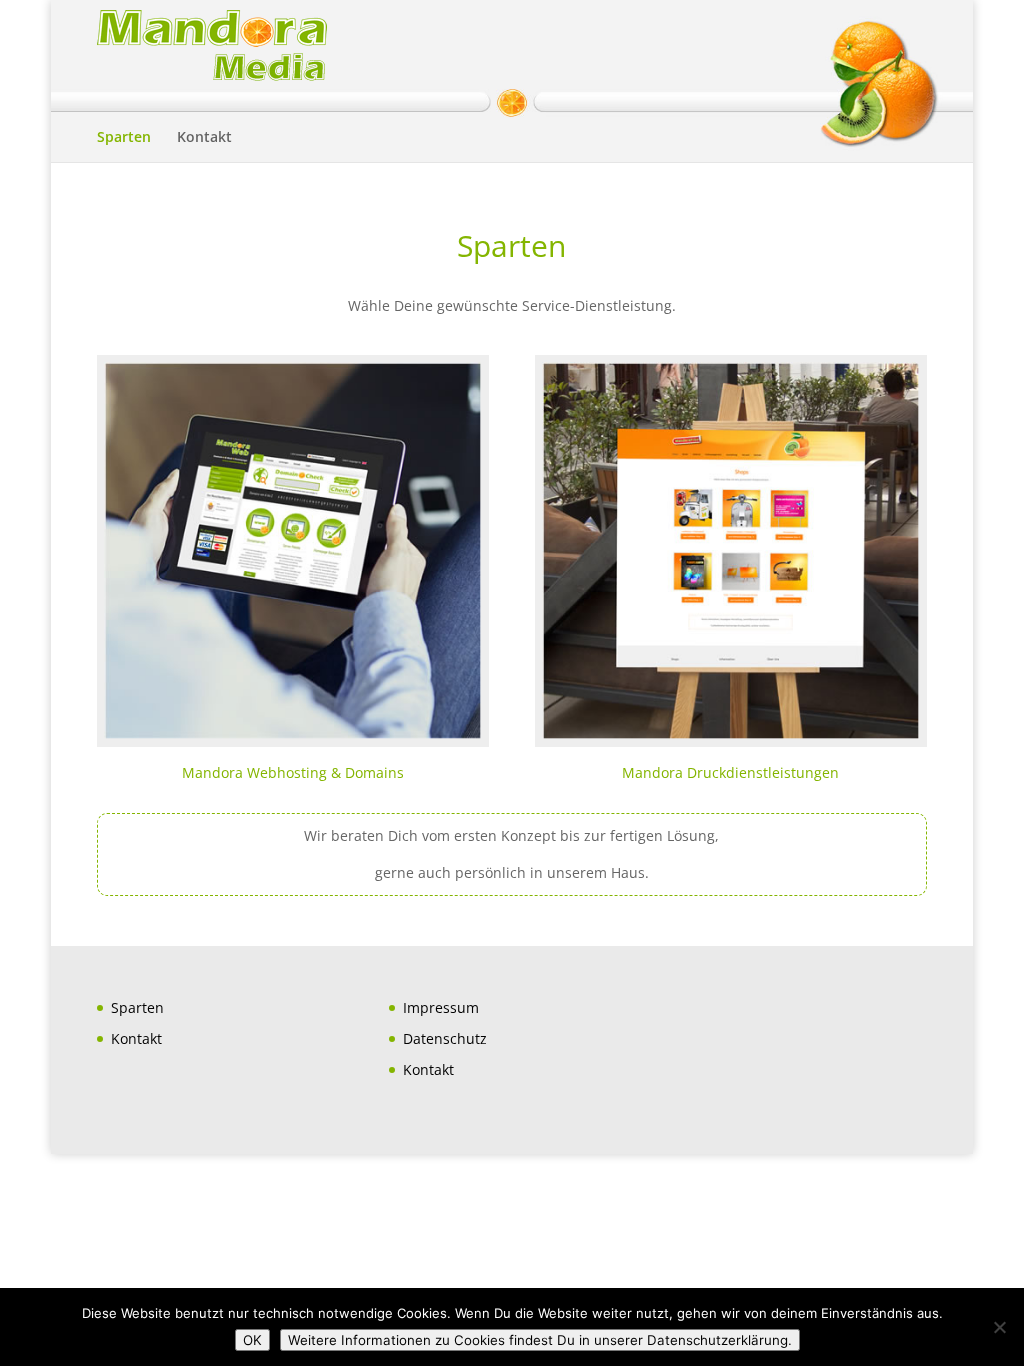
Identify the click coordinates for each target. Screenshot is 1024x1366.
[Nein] (999, 1327)
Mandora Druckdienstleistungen (730, 772)
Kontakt (204, 138)
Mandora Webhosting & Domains (293, 772)
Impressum (441, 1007)
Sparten (124, 138)
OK (252, 1340)
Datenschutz (445, 1038)
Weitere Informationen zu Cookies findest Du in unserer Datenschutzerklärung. (540, 1340)
